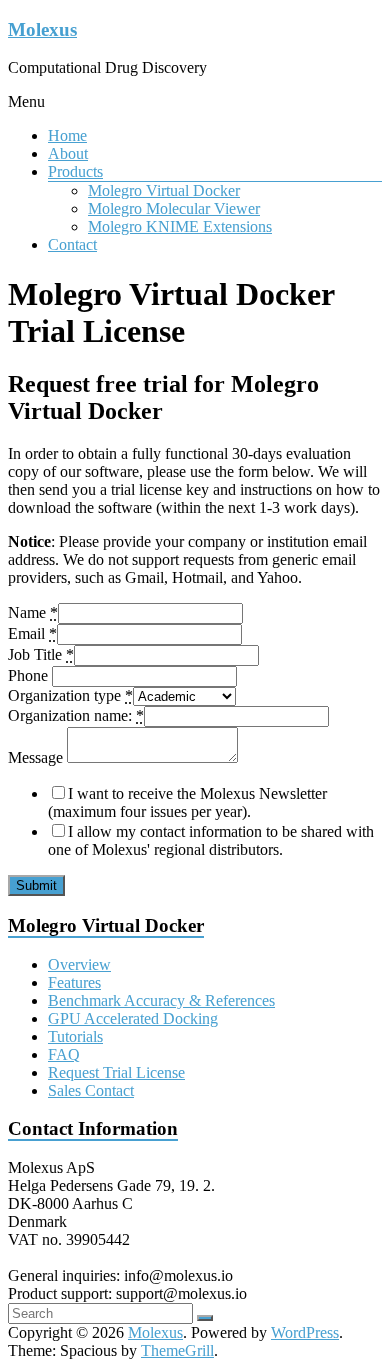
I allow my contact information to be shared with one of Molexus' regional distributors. (211, 840)
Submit (36, 885)
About (68, 153)
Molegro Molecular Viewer (174, 208)
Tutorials (75, 1036)
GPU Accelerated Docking (133, 1018)
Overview (79, 964)
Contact (72, 244)
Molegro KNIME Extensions (180, 226)
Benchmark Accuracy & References (161, 1000)
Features (74, 982)
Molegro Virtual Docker (164, 190)
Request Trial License (116, 1072)
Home (67, 135)
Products (75, 171)
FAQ (64, 1054)
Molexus (42, 29)
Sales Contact (91, 1090)
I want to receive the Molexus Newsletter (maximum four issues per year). (187, 802)
